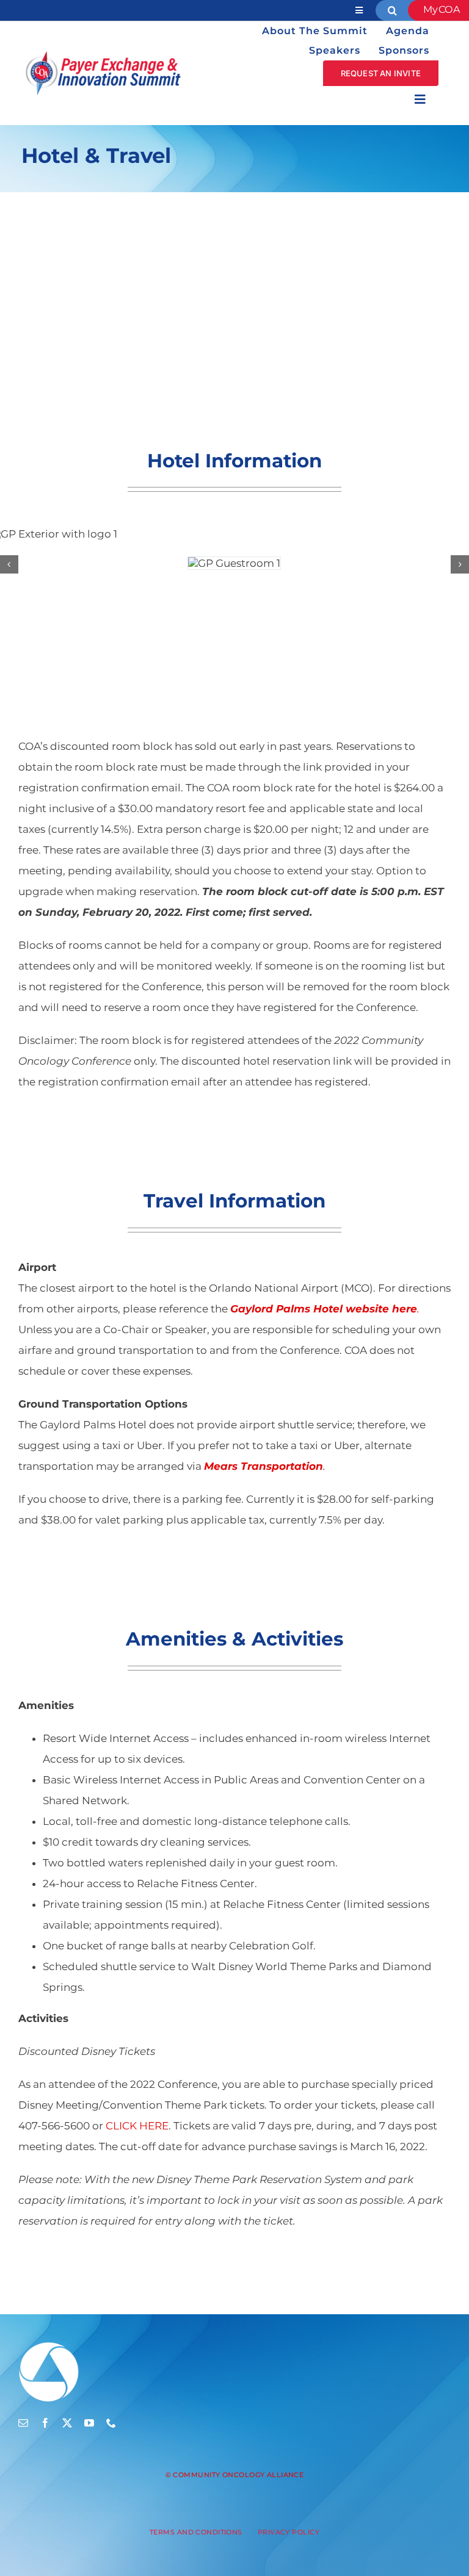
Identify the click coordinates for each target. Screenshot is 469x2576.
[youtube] (89, 2423)
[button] (9, 564)
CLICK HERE (137, 2126)
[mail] (23, 2423)
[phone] (111, 2423)
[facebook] (45, 2423)
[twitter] (67, 2423)
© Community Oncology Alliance (235, 2475)
